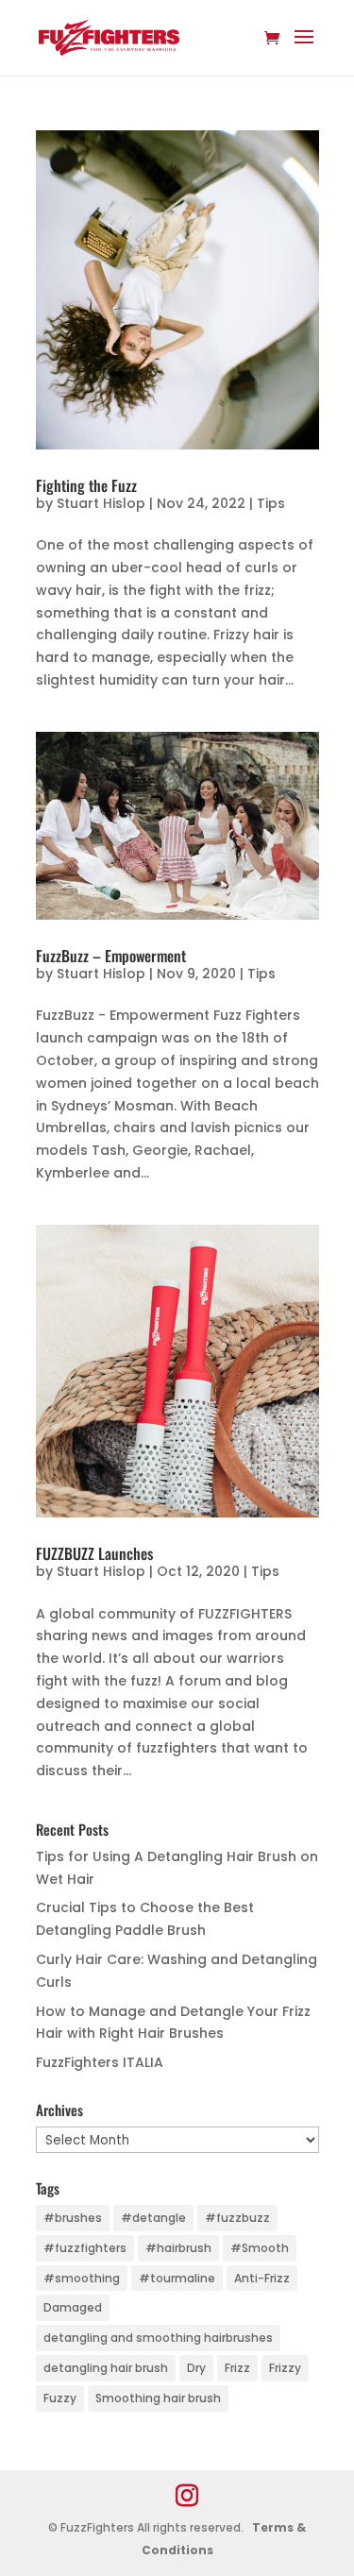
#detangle (153, 2218)
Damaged (73, 2307)
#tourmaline (177, 2278)
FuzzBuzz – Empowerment (111, 956)
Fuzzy (60, 2398)
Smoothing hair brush (158, 2398)
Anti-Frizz (262, 2278)
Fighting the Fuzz (86, 485)
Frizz (237, 2368)
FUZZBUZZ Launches (94, 1553)
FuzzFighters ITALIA (100, 2062)
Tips (271, 503)
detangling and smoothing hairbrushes (158, 2338)
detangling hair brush (106, 2368)
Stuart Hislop (101, 503)
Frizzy (285, 2368)
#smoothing (82, 2278)
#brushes (73, 2218)
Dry (196, 2368)
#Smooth (260, 2248)
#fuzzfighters (85, 2248)
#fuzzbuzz (237, 2218)
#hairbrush (178, 2248)
